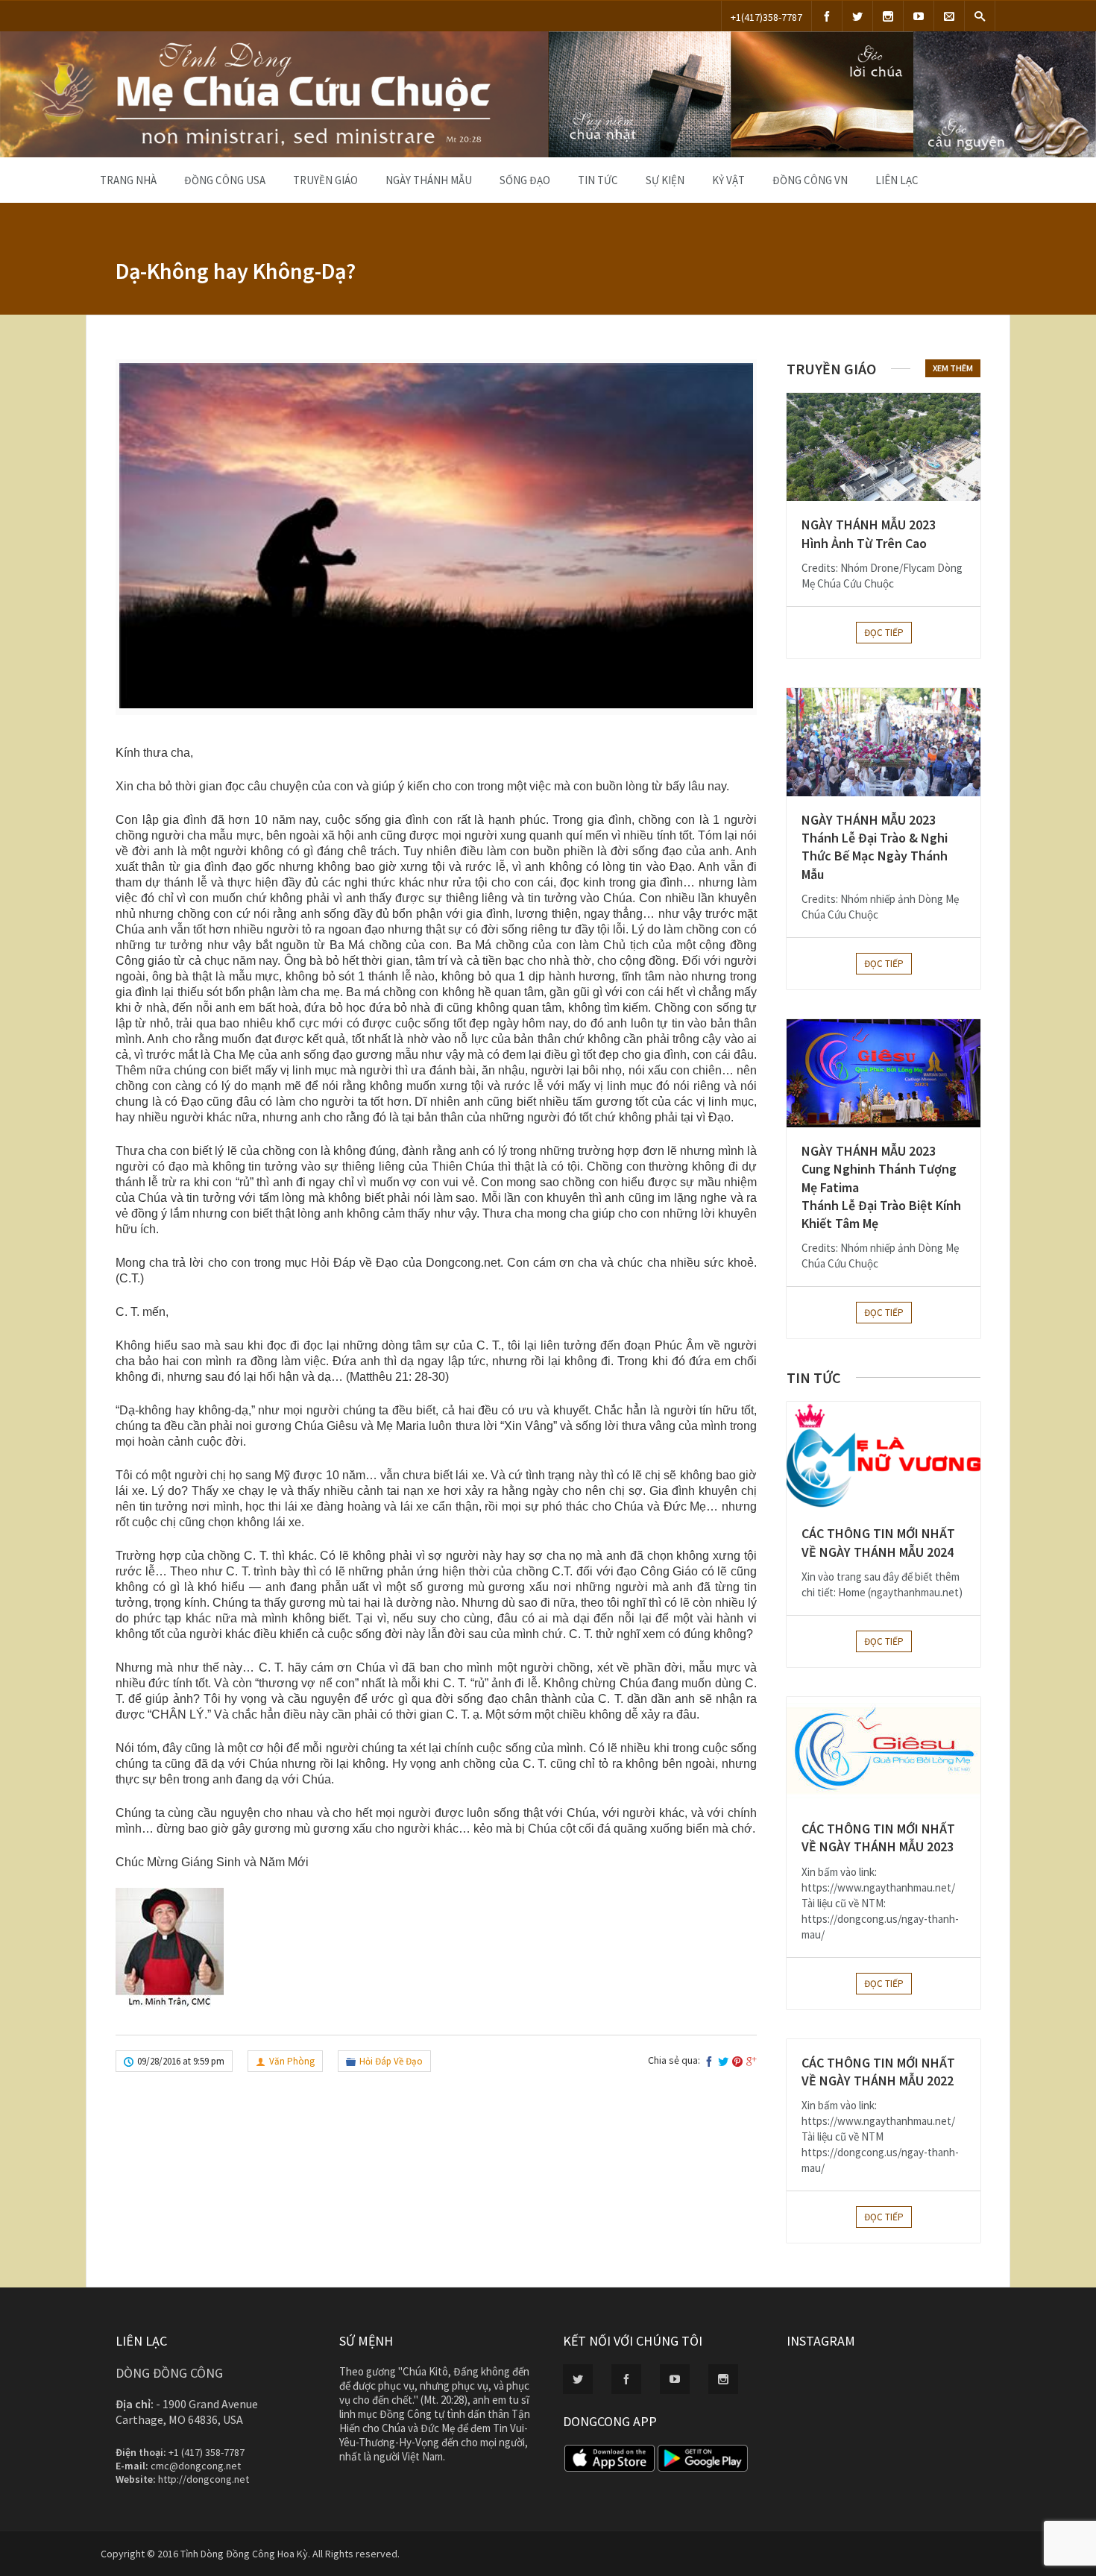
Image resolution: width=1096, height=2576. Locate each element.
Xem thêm (953, 368)
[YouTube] (919, 16)
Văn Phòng (292, 2061)
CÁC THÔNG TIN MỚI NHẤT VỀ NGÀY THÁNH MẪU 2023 (878, 1837)
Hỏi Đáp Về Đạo (391, 2061)
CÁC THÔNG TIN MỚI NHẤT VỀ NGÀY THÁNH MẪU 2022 (878, 2072)
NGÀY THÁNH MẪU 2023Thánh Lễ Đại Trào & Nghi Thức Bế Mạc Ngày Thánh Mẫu (875, 847)
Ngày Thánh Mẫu (429, 180)
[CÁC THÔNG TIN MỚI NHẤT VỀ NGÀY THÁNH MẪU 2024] (884, 1456)
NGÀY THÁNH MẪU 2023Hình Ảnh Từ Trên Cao (869, 533)
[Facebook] (827, 16)
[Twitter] (857, 16)
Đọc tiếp (884, 633)
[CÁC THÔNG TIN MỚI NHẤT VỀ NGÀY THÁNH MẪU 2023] (884, 1751)
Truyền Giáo (325, 180)
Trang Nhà (128, 180)
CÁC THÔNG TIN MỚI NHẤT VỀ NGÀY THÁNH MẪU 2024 (878, 1542)
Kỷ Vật (728, 180)
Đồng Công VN (810, 180)
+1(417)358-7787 (766, 17)
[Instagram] (888, 16)
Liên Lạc (897, 180)
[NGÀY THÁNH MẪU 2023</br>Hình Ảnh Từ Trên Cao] (884, 447)
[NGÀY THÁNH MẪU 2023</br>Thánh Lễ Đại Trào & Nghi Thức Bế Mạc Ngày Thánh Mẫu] (884, 742)
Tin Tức (598, 180)
